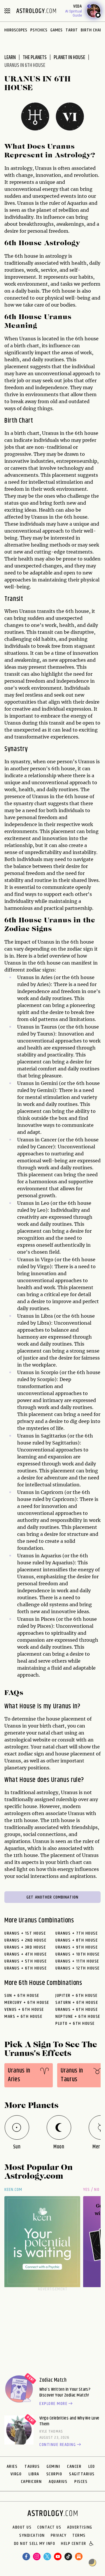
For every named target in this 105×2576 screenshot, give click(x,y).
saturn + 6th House (77, 2003)
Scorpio (54, 2474)
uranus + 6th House (77, 2010)
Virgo (16, 2474)
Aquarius (58, 2482)
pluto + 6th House (75, 2023)
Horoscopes (16, 30)
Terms (79, 2536)
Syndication (32, 2536)
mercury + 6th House (27, 2003)
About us (22, 2527)
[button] (92, 2544)
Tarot (72, 30)
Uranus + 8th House (77, 1940)
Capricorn (32, 2482)
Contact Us (49, 2527)
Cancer (74, 2466)
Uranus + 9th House (77, 1947)
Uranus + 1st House (25, 1933)
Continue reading (58, 2445)
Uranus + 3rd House (25, 1947)
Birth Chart (93, 30)
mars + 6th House (23, 2016)
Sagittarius (82, 2474)
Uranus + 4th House (26, 1954)
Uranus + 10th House (78, 1954)
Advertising (80, 2527)
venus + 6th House (24, 2010)
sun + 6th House (22, 1996)
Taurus (32, 2466)
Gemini (53, 2466)
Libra (34, 2474)
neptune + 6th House (78, 2016)
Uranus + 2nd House (25, 1940)
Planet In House (69, 58)
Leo (92, 2466)
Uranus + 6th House (26, 1968)
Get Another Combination (52, 1897)
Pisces (81, 2482)
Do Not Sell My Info (35, 2544)
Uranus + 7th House (77, 1933)
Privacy (59, 2536)
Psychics (39, 30)
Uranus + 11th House (77, 1961)
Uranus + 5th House (26, 1961)
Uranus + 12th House (78, 1968)
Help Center (74, 2544)
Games (57, 30)
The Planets (35, 58)
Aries (12, 2466)
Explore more (53, 2404)
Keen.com (13, 2190)
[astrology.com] (36, 11)
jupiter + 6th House (77, 1996)
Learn (10, 58)
